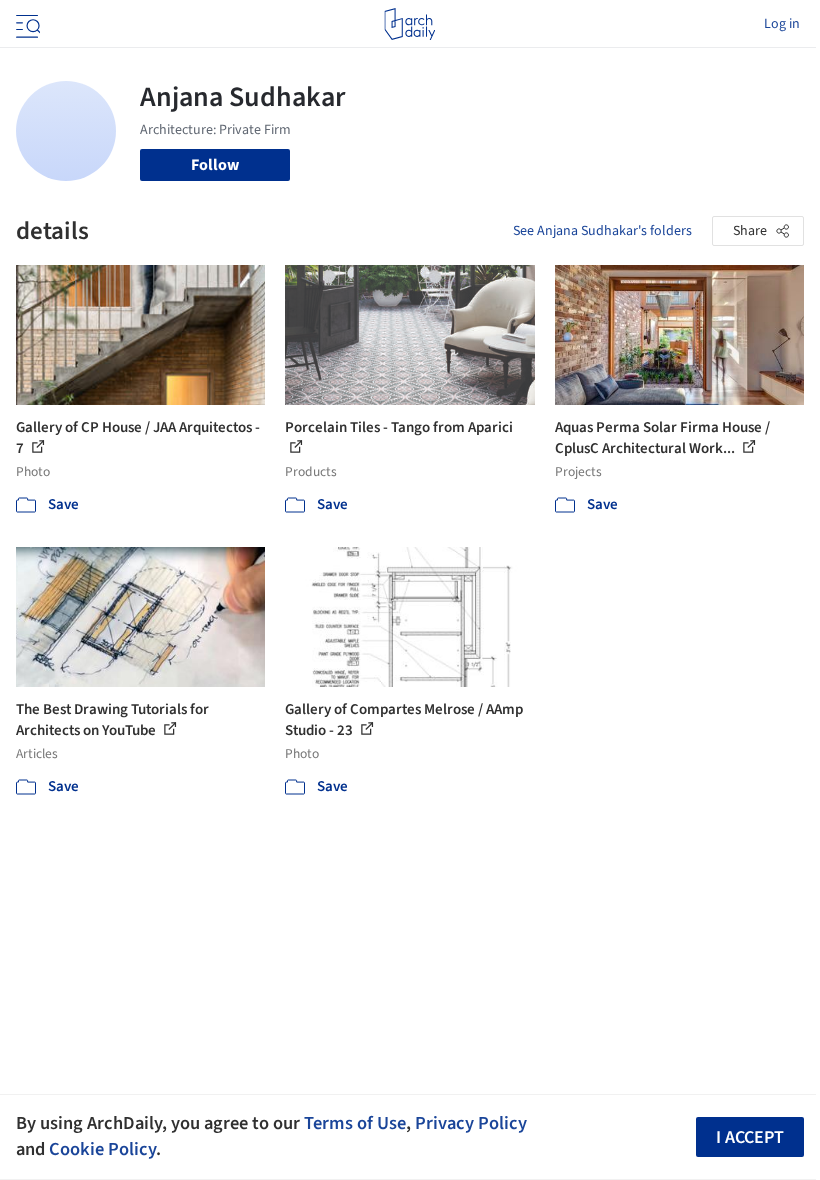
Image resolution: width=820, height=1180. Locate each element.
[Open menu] (26, 24)
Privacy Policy (471, 1123)
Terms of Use (355, 1123)
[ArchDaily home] (409, 24)
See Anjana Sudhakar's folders (602, 231)
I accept (750, 1137)
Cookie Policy (102, 1149)
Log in (782, 24)
